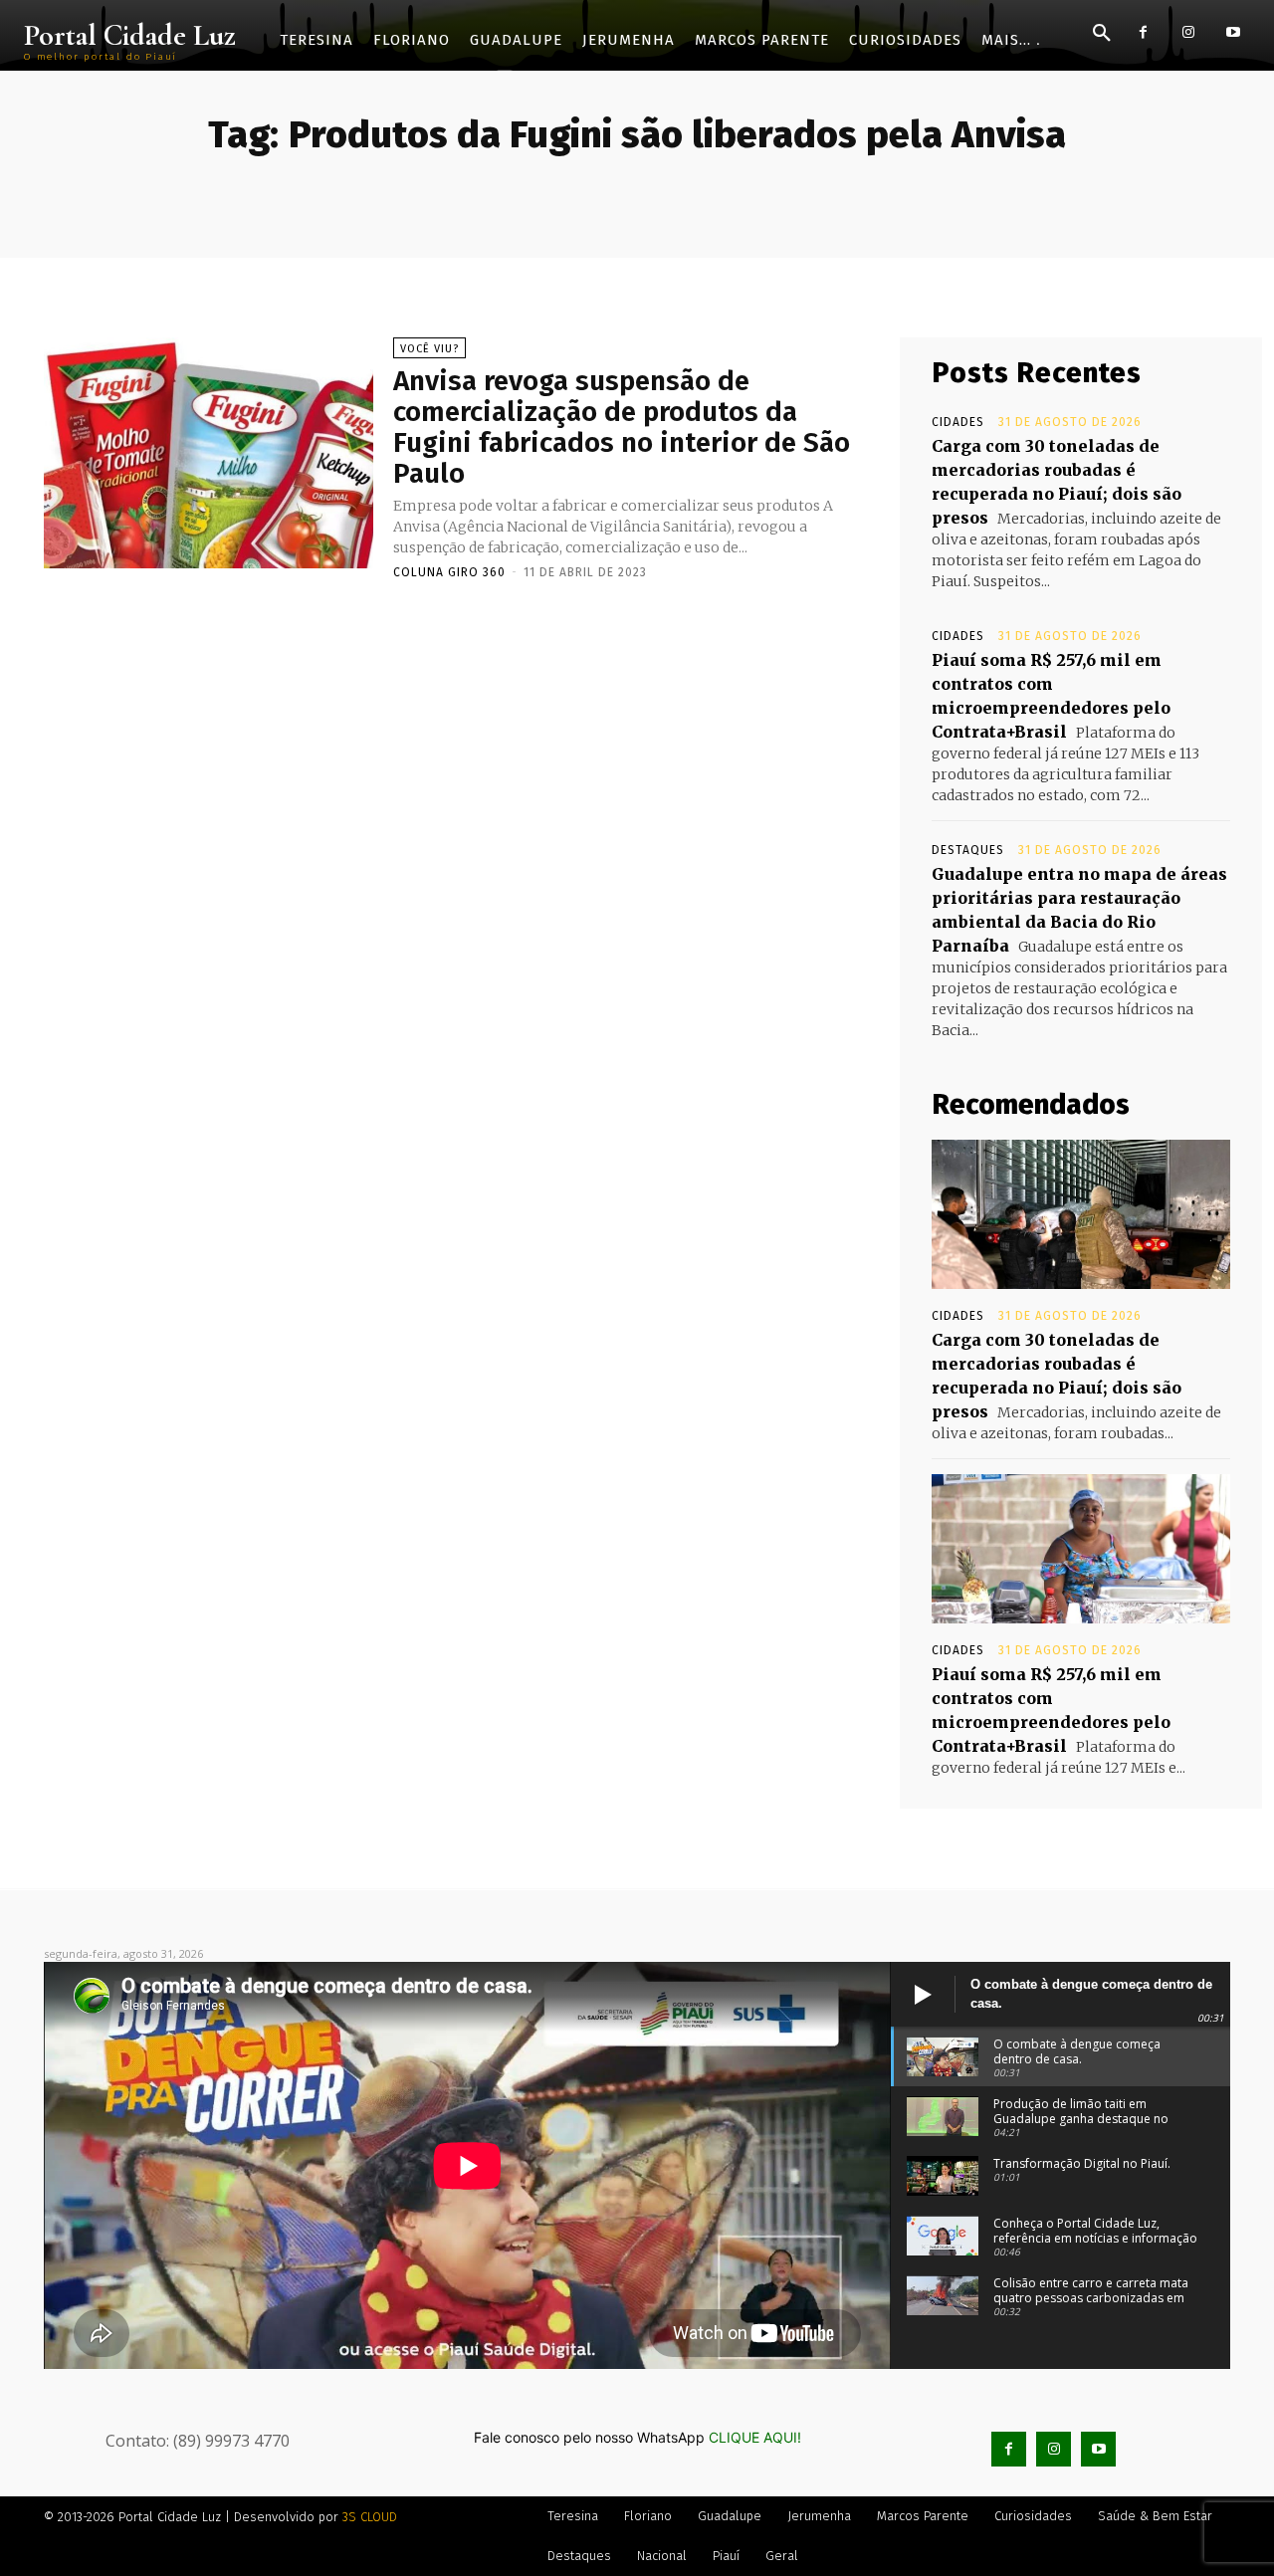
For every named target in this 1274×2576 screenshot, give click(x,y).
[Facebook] (1143, 32)
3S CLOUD (370, 2517)
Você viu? (429, 349)
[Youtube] (1233, 32)
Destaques (968, 850)
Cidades (958, 422)
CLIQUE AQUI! (755, 2437)
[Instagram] (1188, 32)
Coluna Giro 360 (449, 572)
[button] (1102, 34)
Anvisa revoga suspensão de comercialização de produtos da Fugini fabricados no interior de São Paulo (622, 427)
